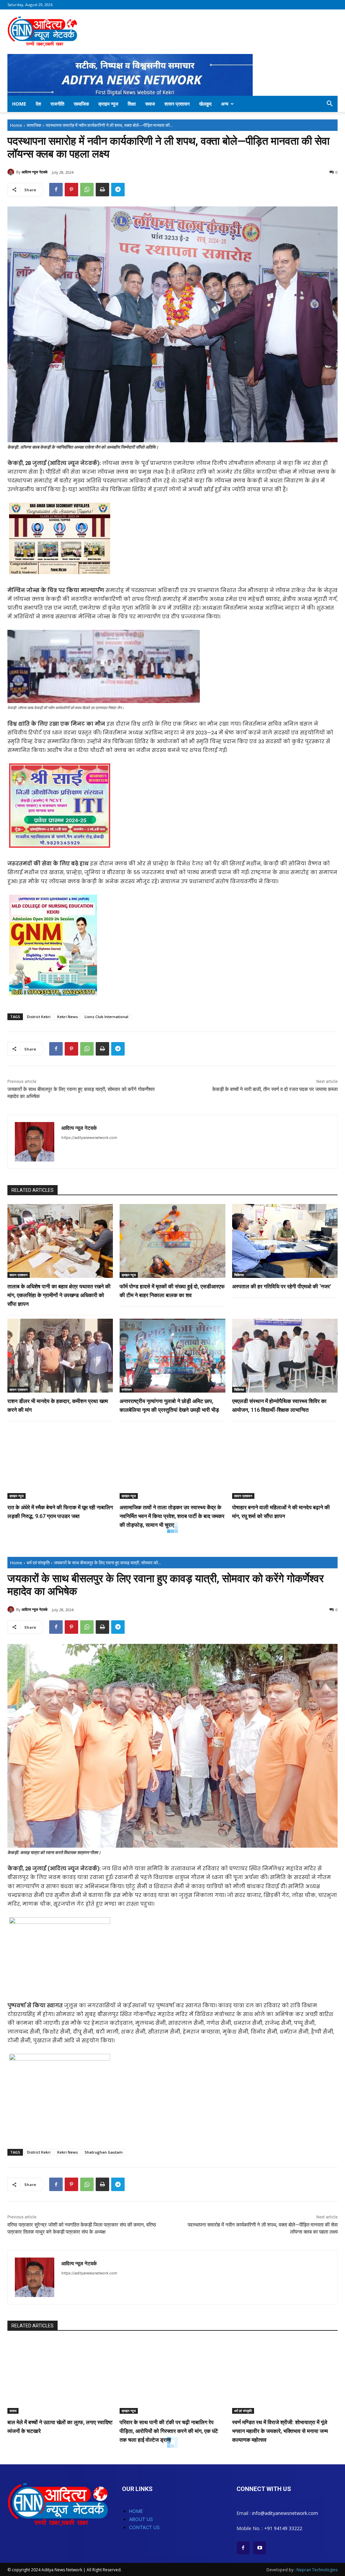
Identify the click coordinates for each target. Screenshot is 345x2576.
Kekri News (68, 1017)
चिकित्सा (239, 1275)
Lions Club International (106, 1017)
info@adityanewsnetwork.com (285, 2513)
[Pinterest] (71, 190)
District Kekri (39, 1017)
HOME (136, 2511)
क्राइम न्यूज (108, 104)
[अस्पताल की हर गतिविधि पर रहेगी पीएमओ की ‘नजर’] (285, 1241)
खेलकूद (205, 104)
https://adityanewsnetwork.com (89, 1138)
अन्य (225, 104)
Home (19, 104)
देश (38, 104)
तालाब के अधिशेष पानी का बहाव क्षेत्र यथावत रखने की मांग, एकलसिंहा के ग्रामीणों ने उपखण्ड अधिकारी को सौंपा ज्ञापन (59, 1295)
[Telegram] (118, 190)
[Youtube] (260, 2548)
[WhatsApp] (87, 190)
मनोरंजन (127, 1390)
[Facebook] (56, 190)
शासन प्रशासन (177, 104)
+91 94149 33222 (283, 2528)
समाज (150, 104)
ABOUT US (141, 2519)
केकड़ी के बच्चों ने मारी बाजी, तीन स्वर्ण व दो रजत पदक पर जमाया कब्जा (275, 1089)
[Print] (102, 190)
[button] (330, 104)
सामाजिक (81, 104)
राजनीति (57, 104)
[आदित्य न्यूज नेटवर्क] (12, 172)
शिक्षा (132, 104)
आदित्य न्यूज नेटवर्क (35, 172)
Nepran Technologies (317, 2570)
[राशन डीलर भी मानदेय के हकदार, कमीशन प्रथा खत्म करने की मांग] (60, 1356)
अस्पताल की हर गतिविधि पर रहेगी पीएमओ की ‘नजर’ (282, 1286)
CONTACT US (144, 2527)
